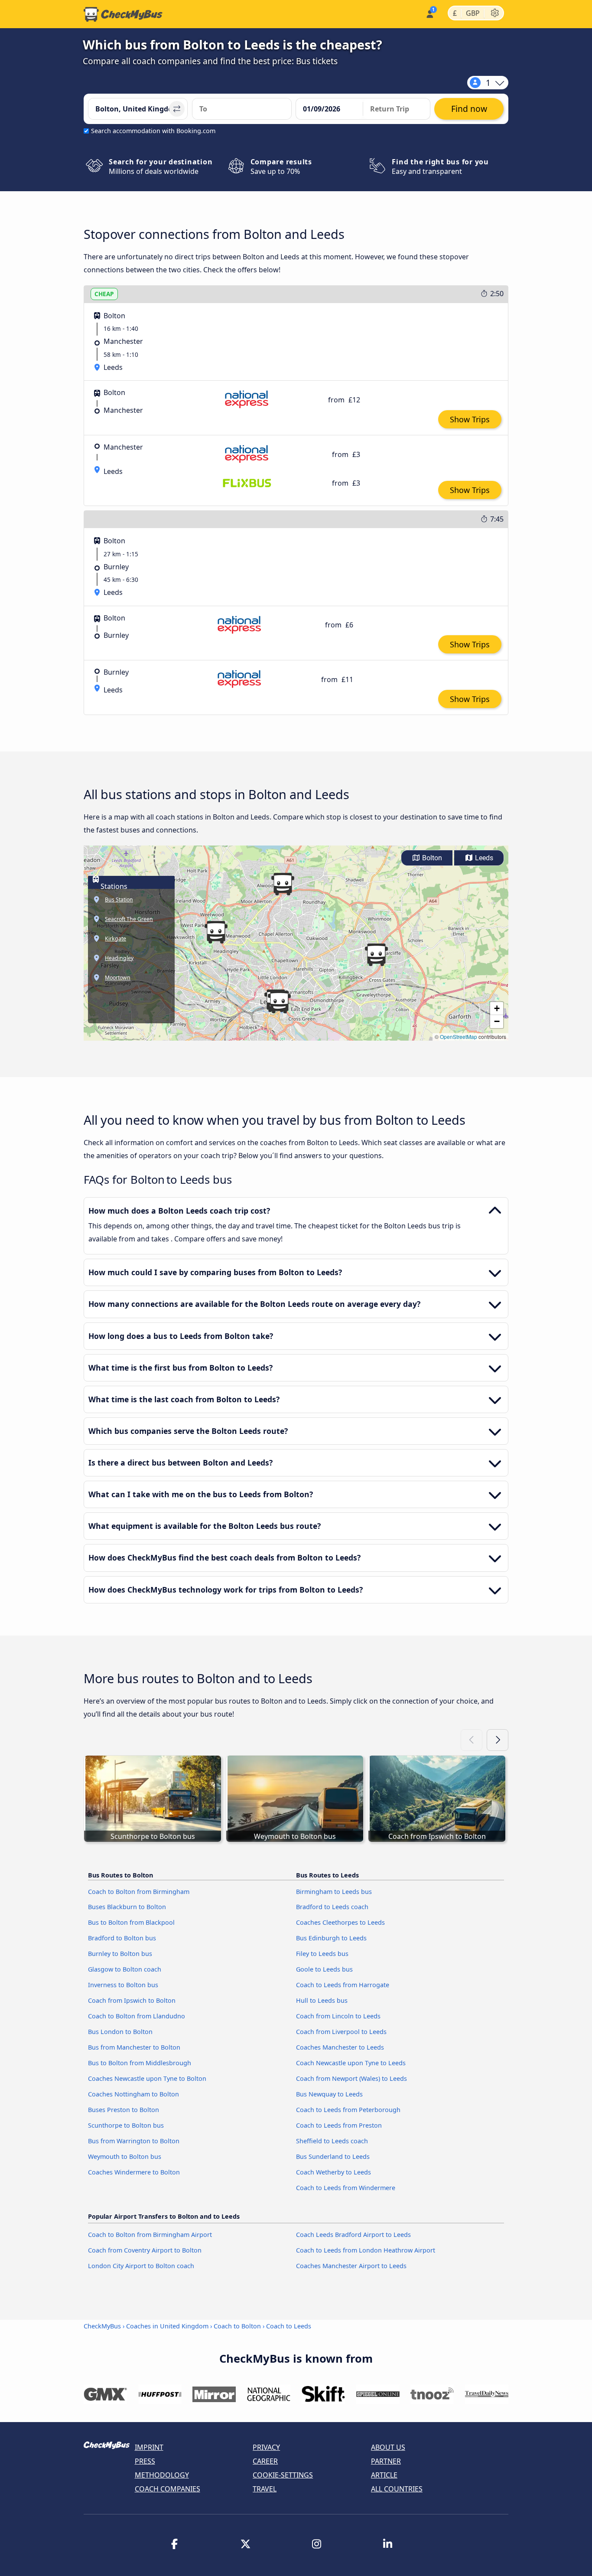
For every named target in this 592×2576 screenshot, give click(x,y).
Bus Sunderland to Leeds (333, 2156)
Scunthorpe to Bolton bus (126, 2125)
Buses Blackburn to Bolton (127, 1907)
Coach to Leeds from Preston (339, 2125)
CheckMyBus (102, 2326)
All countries (397, 2489)
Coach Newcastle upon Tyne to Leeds (351, 2063)
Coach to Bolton (237, 2326)
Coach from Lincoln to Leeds (338, 2016)
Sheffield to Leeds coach (332, 2141)
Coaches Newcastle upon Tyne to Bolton (147, 2078)
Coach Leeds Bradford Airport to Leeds (353, 2235)
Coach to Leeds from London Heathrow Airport (366, 2250)
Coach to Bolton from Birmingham (139, 1892)
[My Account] (429, 13)
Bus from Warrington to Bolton (134, 2141)
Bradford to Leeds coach (332, 1907)
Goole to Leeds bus (324, 1969)
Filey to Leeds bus (322, 1954)
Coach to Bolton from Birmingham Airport (150, 2235)
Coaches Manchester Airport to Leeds (351, 2266)
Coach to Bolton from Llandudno (137, 2016)
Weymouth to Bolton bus (125, 2156)
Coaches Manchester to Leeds (340, 2047)
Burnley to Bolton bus (120, 1954)
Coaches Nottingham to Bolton (133, 2094)
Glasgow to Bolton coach (125, 1969)
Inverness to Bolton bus (123, 1985)
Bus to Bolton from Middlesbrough (140, 2063)
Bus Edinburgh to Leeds (331, 1938)
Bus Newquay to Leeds (329, 2094)
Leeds (483, 858)
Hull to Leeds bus (322, 2000)
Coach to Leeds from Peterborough (348, 2110)
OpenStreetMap (459, 1037)
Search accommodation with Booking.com (153, 131)
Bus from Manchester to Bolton (134, 2047)
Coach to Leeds (289, 2326)
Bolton (431, 858)
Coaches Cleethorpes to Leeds (340, 1922)
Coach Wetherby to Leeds (333, 2172)
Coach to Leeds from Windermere (346, 2188)
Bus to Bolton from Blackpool (131, 1922)
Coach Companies (168, 2489)
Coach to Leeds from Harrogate (343, 1985)
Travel (265, 2489)
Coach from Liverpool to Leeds (341, 2032)
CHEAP (104, 294)
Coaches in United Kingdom (167, 2326)
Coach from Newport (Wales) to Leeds (351, 2078)
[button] (279, 1002)
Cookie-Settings (283, 2475)
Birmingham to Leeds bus (334, 1892)
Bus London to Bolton (120, 2032)
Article (384, 2475)
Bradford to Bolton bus (122, 1938)
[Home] (123, 14)
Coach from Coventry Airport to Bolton (145, 2250)
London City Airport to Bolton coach (141, 2266)
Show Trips (470, 419)
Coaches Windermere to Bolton (134, 2172)
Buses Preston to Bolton (124, 2110)
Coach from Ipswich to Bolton (132, 2000)
